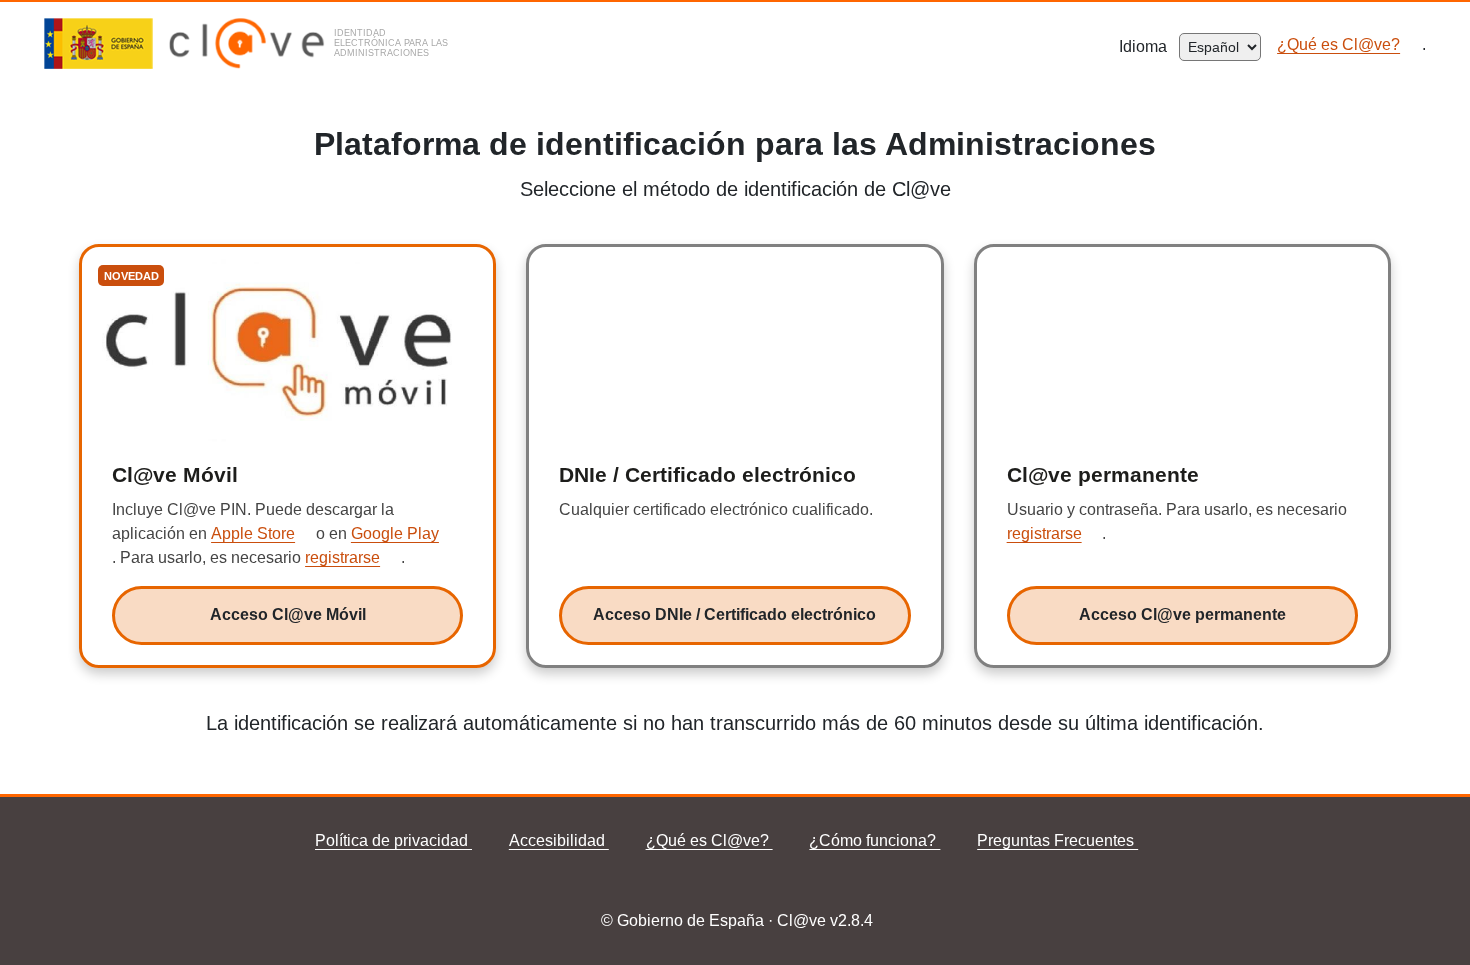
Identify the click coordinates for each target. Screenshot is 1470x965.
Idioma (1149, 46)
